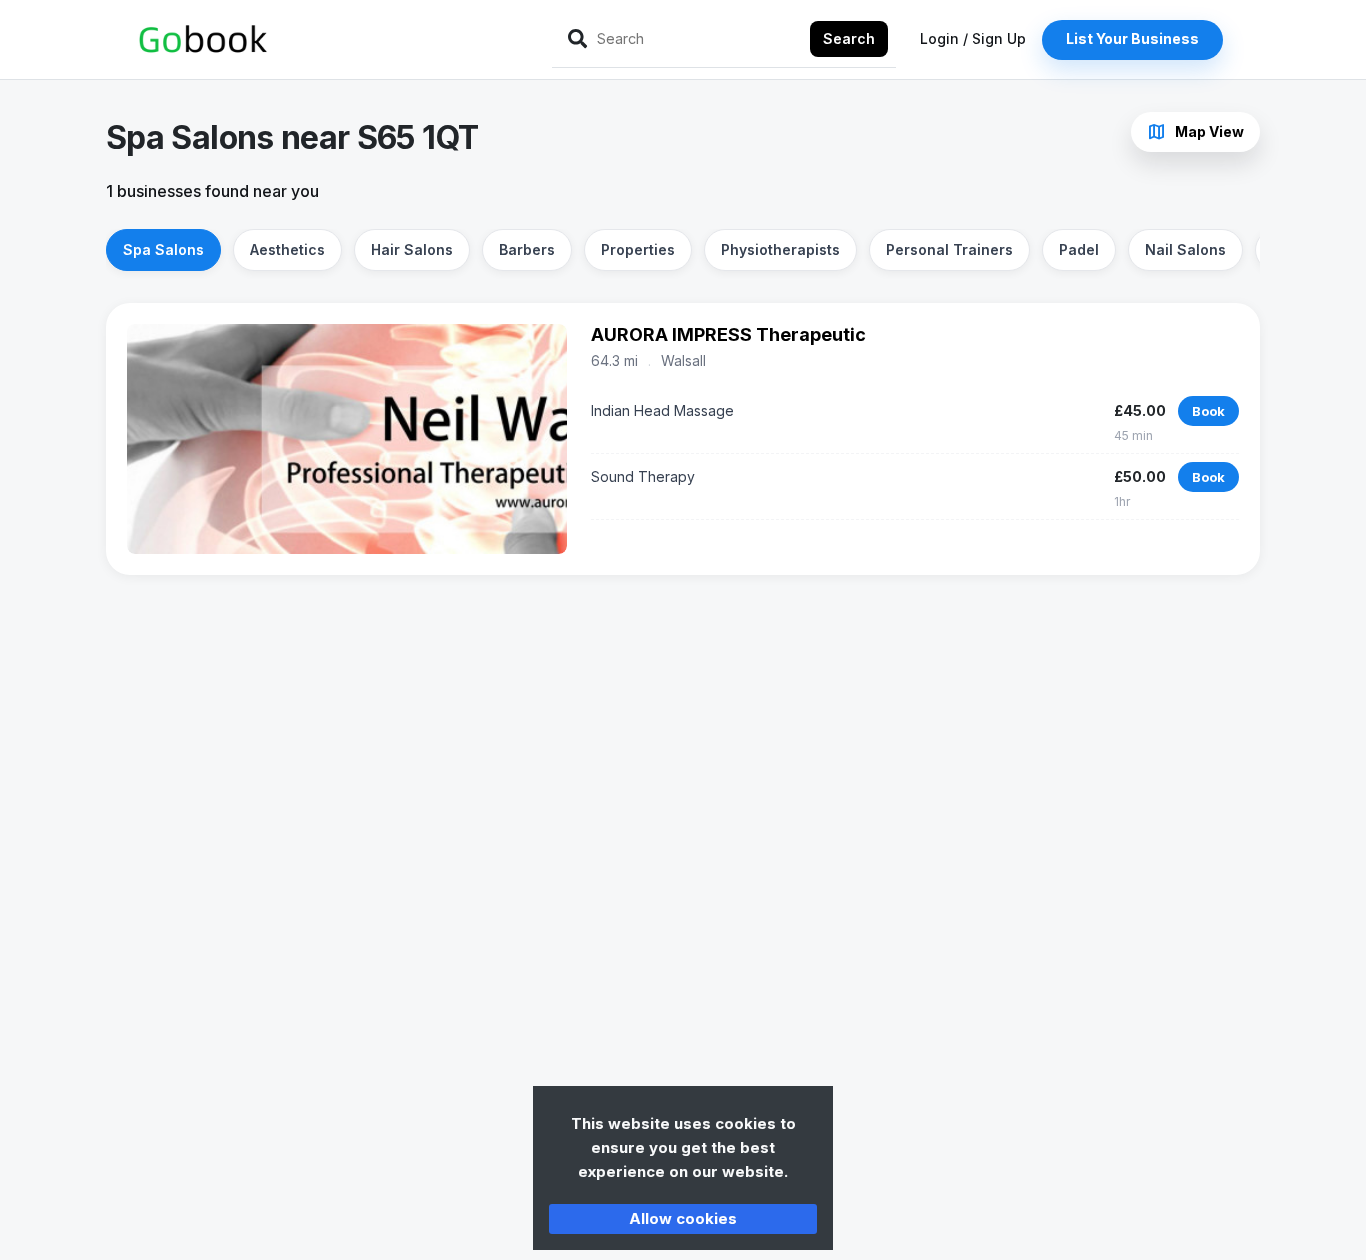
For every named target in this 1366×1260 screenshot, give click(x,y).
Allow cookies (683, 1218)
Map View (1195, 132)
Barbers (527, 249)
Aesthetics (287, 249)
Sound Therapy (643, 476)
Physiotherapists (780, 249)
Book (1208, 411)
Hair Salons (412, 249)
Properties (638, 249)
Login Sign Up (973, 38)
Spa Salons (163, 249)
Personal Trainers (949, 249)
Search (849, 38)
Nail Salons (1185, 249)
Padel (1079, 249)
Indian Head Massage (662, 410)
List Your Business (1132, 38)
